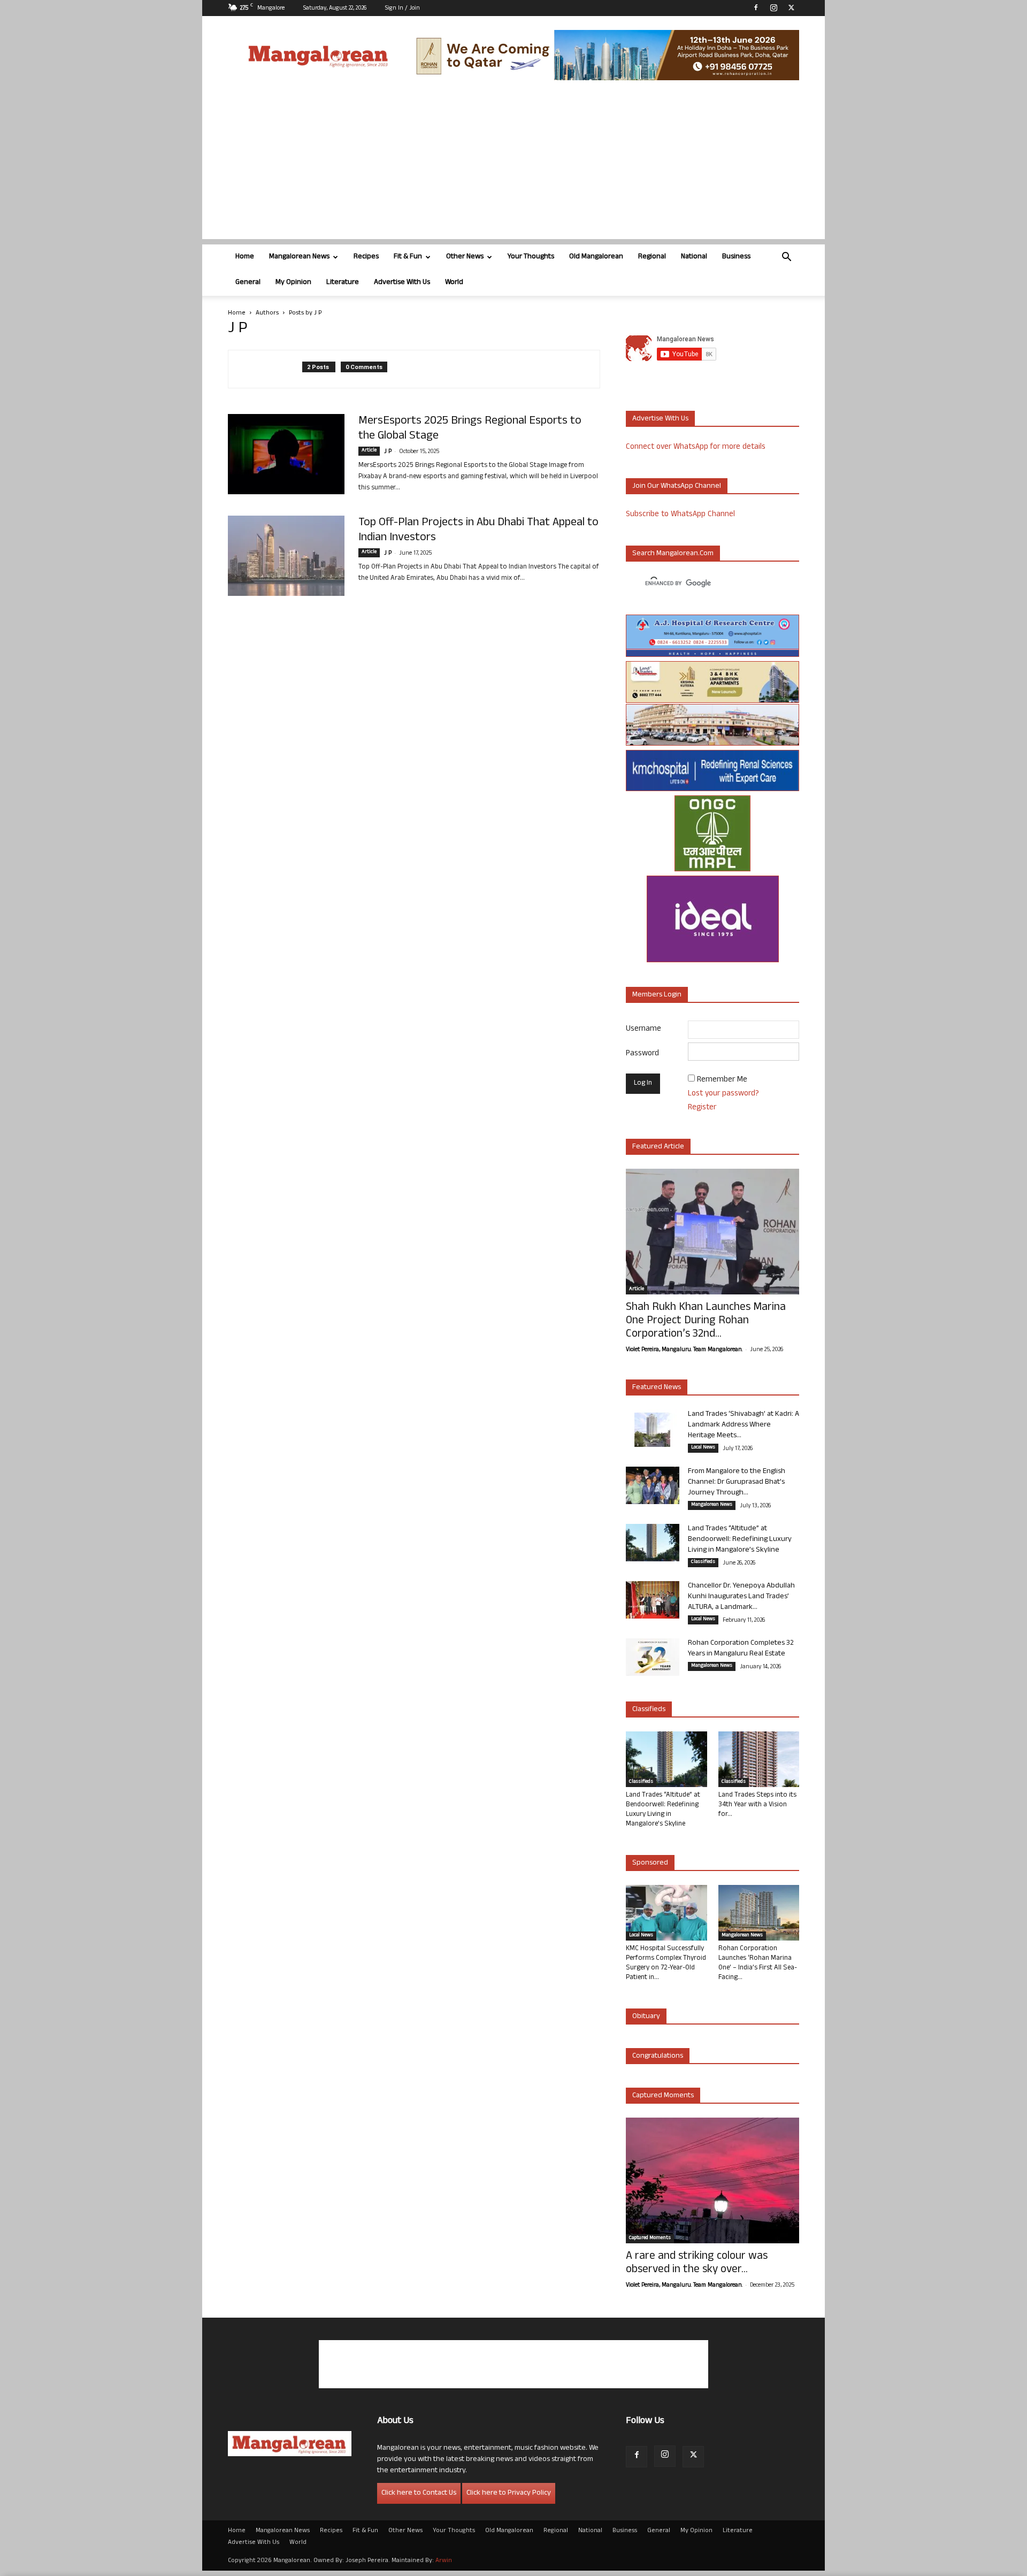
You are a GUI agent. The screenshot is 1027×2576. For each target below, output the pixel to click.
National (694, 257)
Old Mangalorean (596, 257)
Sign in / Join (403, 9)
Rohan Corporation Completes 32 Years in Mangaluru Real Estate (741, 1649)
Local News (703, 1448)
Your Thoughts (531, 257)
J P (388, 452)
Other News (465, 257)
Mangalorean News (299, 257)
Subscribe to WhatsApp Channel (680, 515)
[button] (786, 258)
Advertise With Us (402, 283)
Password (642, 1054)
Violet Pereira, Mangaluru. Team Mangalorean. (684, 1350)
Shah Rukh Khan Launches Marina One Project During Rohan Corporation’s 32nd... (706, 1321)
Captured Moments (663, 2096)
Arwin (444, 2561)
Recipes (366, 257)
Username (643, 1029)
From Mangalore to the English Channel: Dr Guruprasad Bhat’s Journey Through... (737, 1482)
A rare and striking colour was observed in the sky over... (697, 2264)
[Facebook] (756, 7)
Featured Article (658, 1147)
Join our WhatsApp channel (677, 486)
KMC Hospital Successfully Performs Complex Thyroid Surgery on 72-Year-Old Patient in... (666, 1964)
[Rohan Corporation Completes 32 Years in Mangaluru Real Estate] (653, 1657)
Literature (343, 283)
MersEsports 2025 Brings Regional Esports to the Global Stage (470, 429)
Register (702, 1108)
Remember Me (722, 1080)
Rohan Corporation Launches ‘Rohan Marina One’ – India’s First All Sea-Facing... (758, 1964)
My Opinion (293, 283)
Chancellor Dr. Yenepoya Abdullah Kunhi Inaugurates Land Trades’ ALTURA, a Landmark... (741, 1597)
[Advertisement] (513, 164)
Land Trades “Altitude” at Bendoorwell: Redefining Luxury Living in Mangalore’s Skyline (740, 1540)
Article (369, 451)
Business (736, 257)
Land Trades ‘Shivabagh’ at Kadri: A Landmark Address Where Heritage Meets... (744, 1425)
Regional (652, 257)
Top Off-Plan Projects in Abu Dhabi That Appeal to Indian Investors (478, 531)
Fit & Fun (408, 257)
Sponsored (650, 1863)
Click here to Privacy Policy (509, 2493)
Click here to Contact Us (419, 2493)
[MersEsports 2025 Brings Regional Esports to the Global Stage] (286, 454)
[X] (791, 7)
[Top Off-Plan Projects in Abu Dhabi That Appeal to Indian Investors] (286, 556)
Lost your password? (723, 1094)
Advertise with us (660, 419)
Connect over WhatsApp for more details (696, 447)
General (248, 283)
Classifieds (703, 1562)
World (454, 283)
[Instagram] (773, 7)
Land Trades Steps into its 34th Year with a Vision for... (757, 1805)
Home (245, 257)
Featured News (657, 1388)
